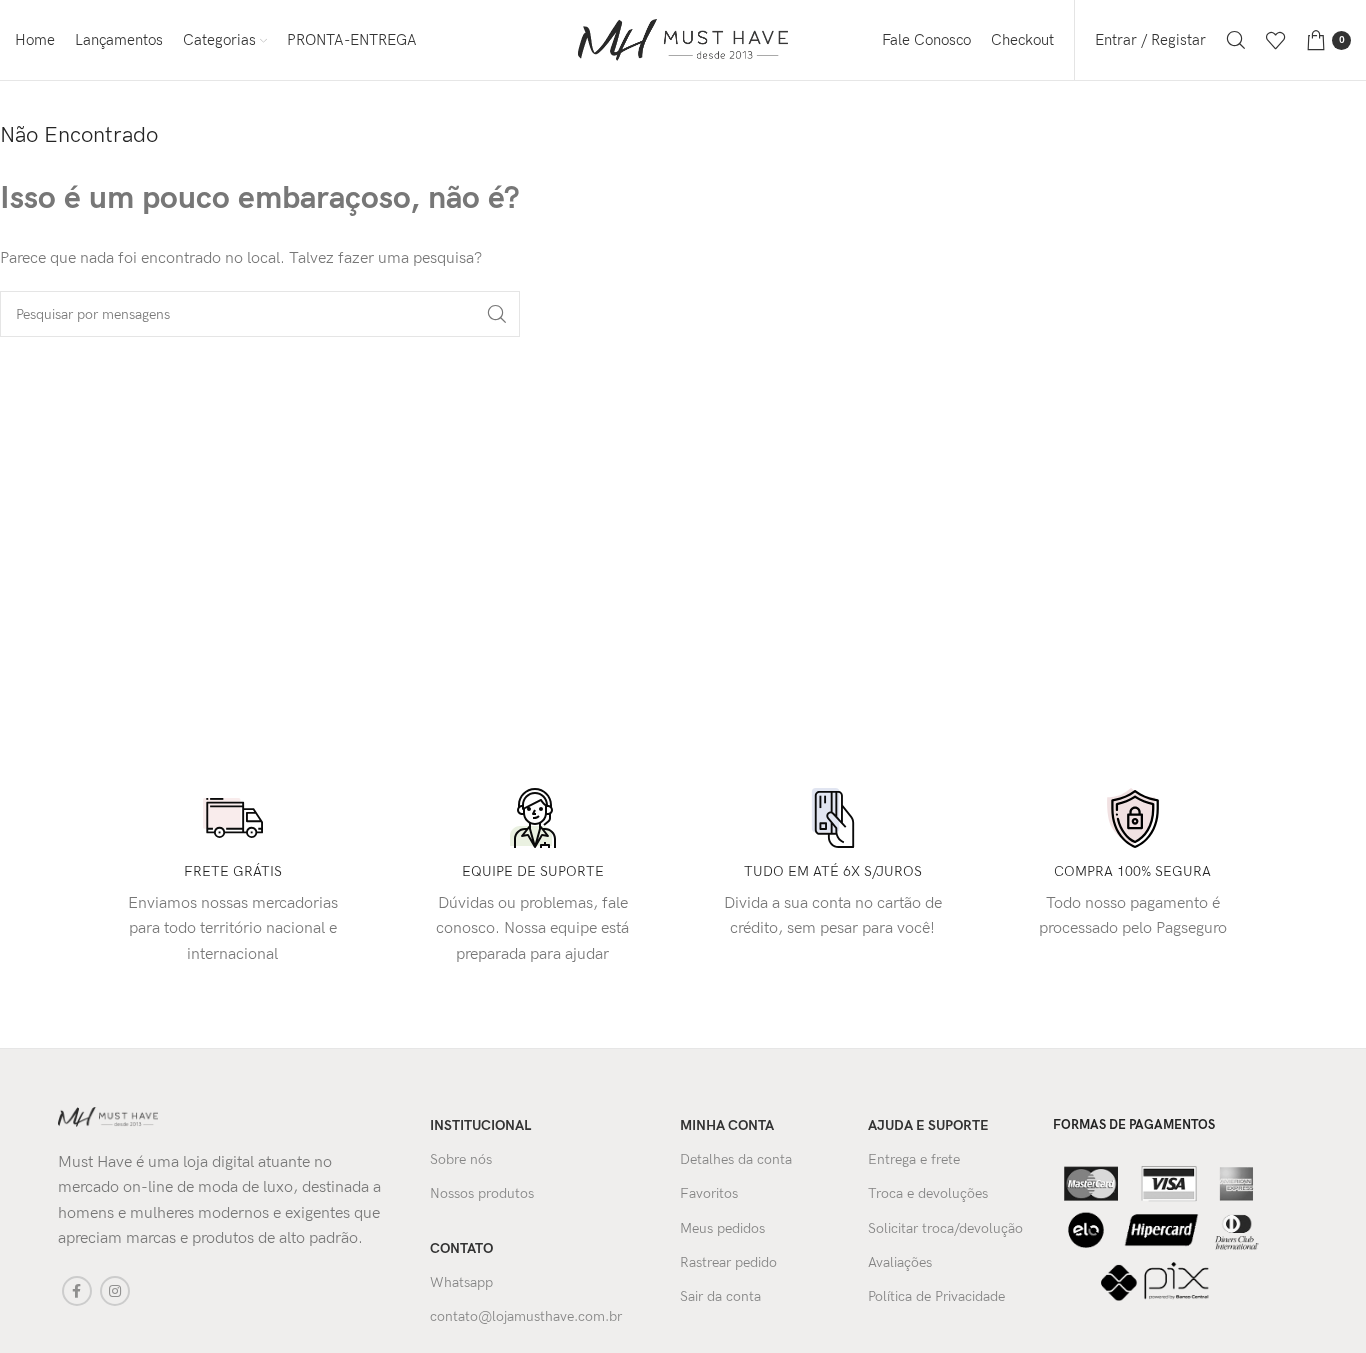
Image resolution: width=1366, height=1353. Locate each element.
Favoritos (709, 1193)
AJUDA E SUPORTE (928, 1125)
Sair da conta (720, 1296)
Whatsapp (461, 1282)
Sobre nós (461, 1159)
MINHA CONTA (727, 1125)
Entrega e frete (914, 1159)
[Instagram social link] (115, 1291)
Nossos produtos (482, 1193)
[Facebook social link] (77, 1291)
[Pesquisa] (1236, 40)
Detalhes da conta (736, 1159)
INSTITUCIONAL (480, 1125)
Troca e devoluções (928, 1193)
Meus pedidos (722, 1228)
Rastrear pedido (728, 1262)
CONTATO (461, 1248)
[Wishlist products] (1276, 40)
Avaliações (900, 1262)
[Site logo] (683, 39)
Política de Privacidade (936, 1296)
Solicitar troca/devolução (945, 1228)
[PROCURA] (497, 314)
